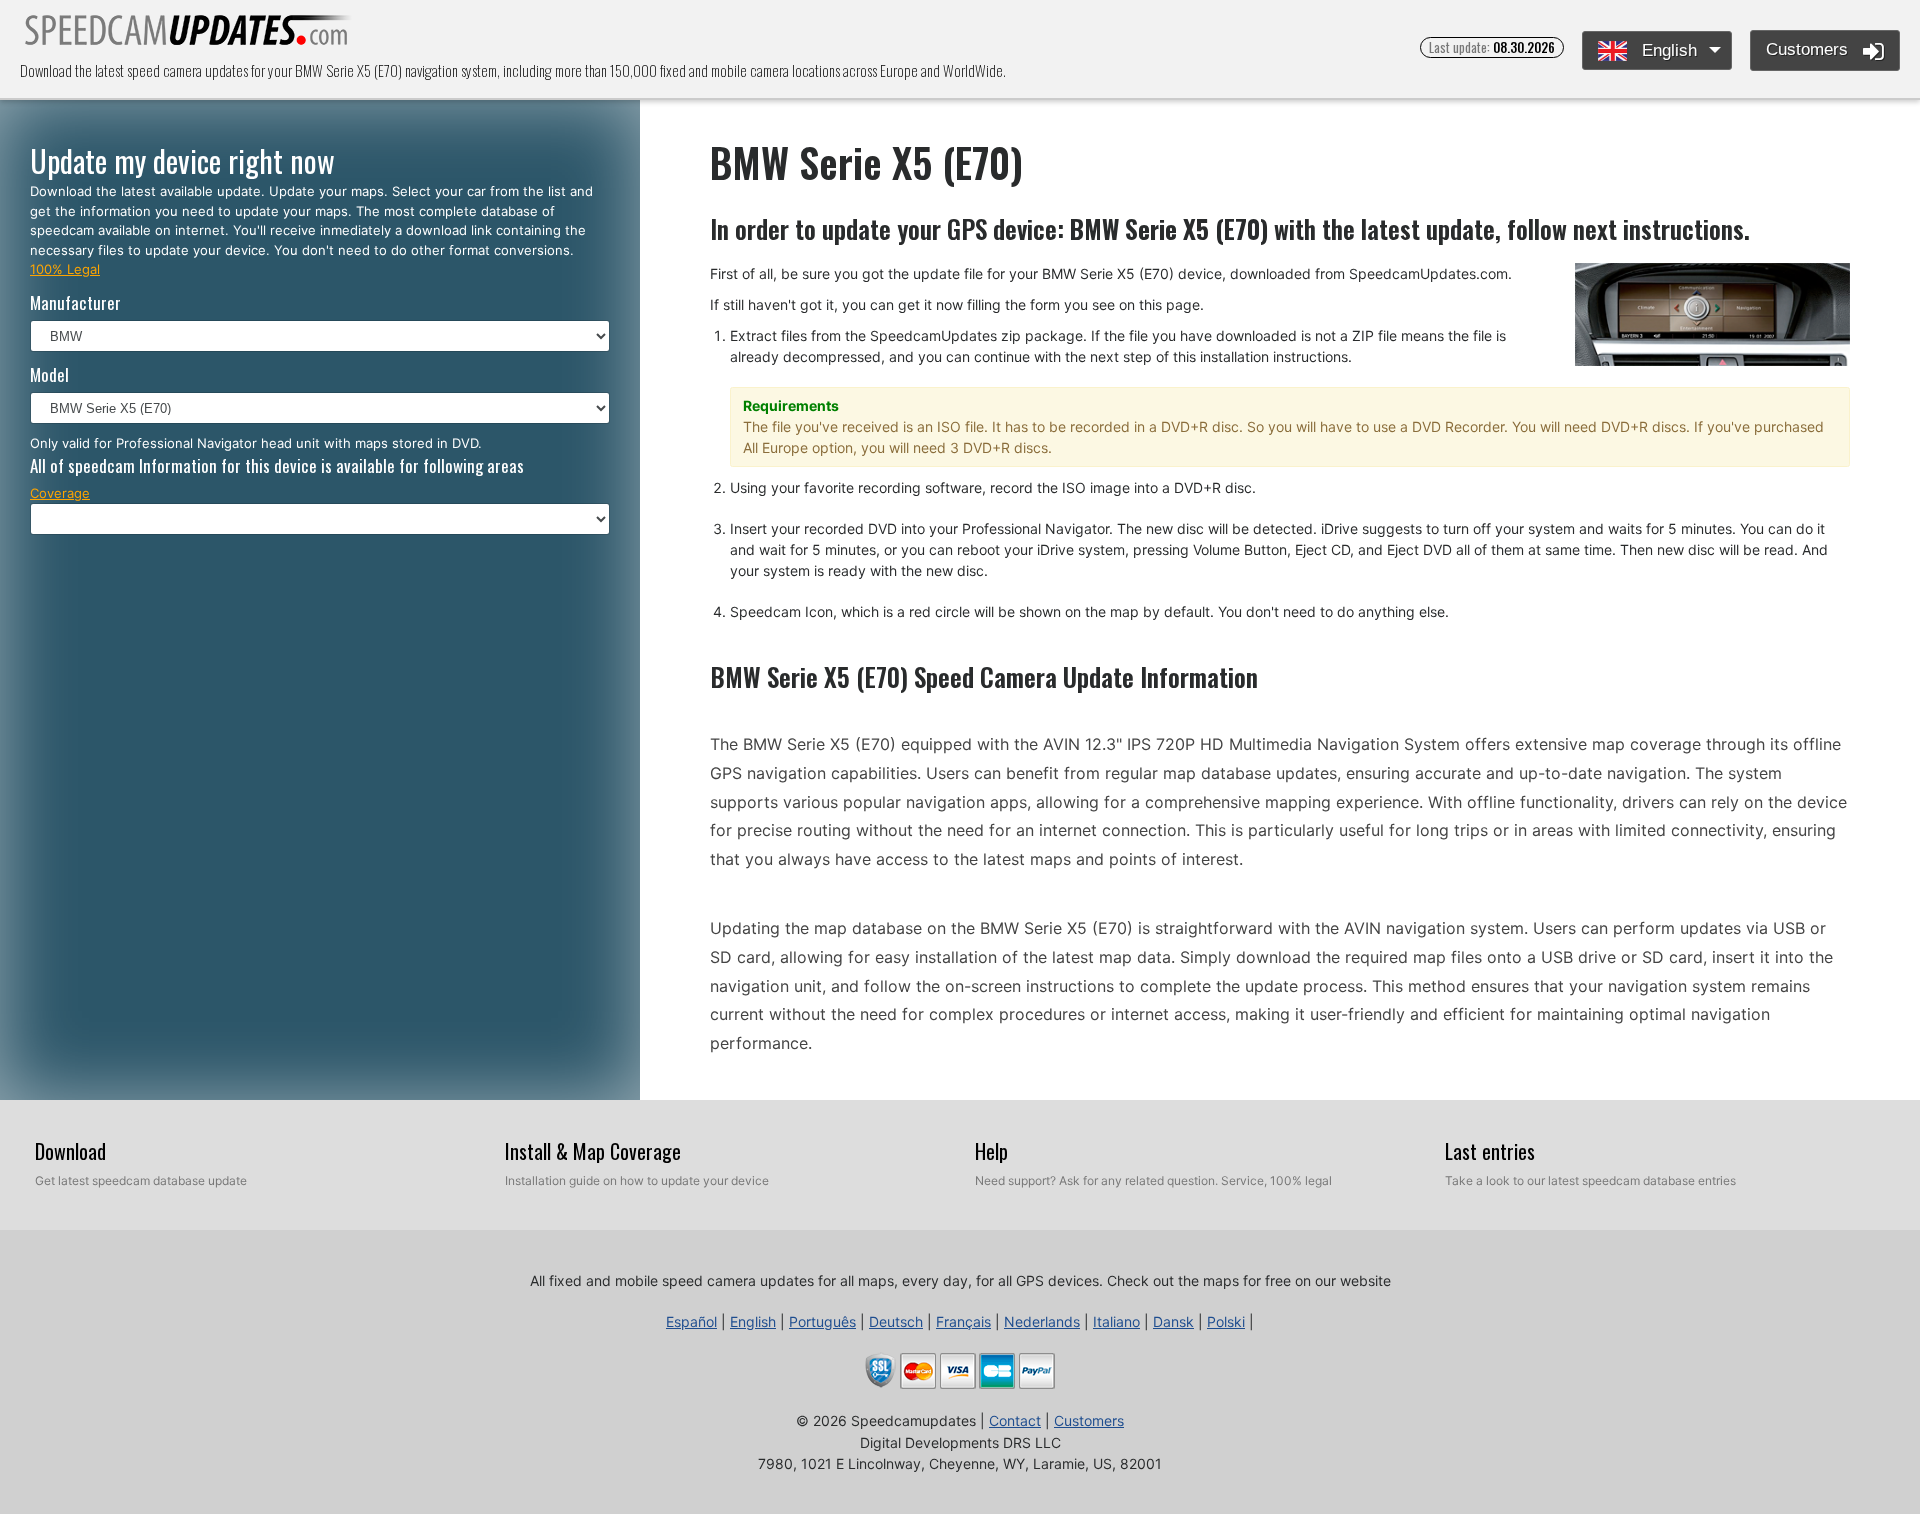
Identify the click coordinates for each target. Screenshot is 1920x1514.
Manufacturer (75, 302)
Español (691, 1321)
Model (49, 374)
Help (991, 1151)
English (1667, 50)
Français (963, 1321)
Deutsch (896, 1321)
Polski (1226, 1321)
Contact (1015, 1420)
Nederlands (1042, 1321)
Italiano (1116, 1321)
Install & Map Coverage (593, 1151)
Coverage (60, 493)
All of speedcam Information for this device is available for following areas (277, 465)
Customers (1809, 49)
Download (70, 1151)
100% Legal (65, 269)
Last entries (1490, 1151)
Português (822, 1321)
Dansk (1173, 1321)
